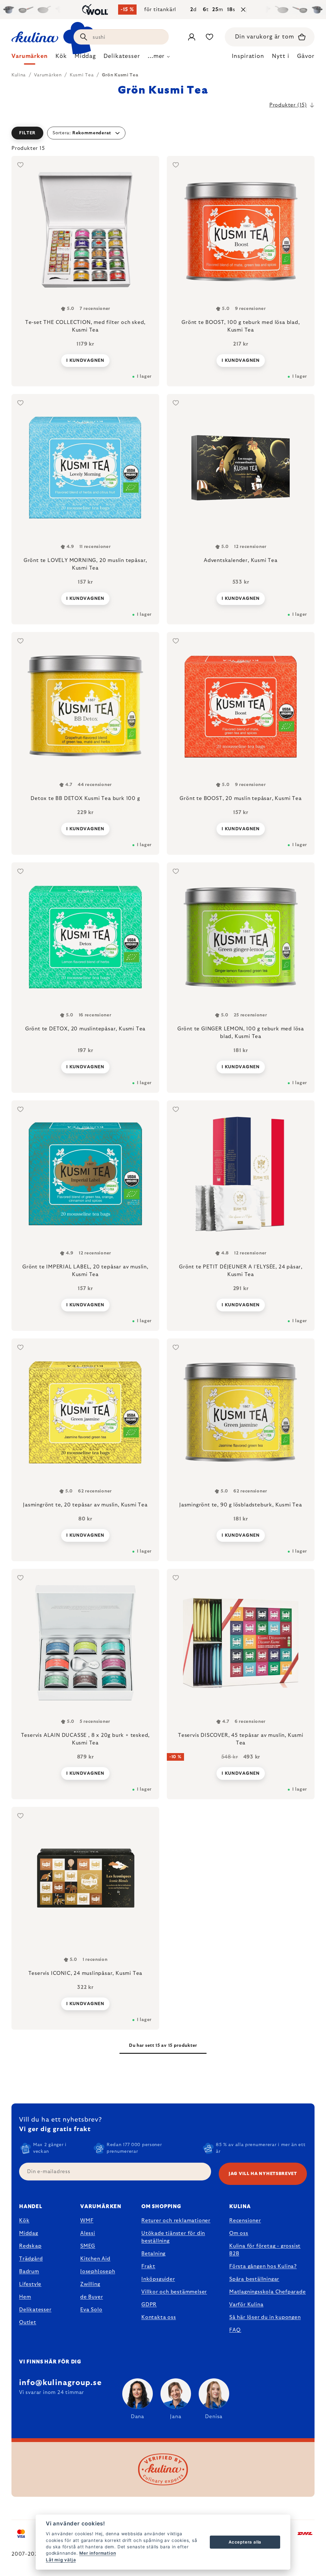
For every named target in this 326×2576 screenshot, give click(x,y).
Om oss (239, 2233)
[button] (163, 133)
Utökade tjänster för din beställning (173, 2237)
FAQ (235, 2330)
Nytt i (280, 56)
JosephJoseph (98, 2271)
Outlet (28, 2322)
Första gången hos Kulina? (263, 2266)
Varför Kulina (246, 2305)
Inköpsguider (158, 2279)
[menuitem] (30, 58)
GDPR (149, 2305)
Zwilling (90, 2284)
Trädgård (31, 2259)
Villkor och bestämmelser (174, 2292)
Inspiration (248, 56)
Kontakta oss (159, 2317)
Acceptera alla (245, 2542)
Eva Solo (91, 2310)
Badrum (29, 2271)
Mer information (98, 2553)
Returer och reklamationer (176, 2221)
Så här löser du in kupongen (265, 2317)
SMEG (88, 2246)
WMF (87, 2221)
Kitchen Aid (95, 2259)
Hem (25, 2297)
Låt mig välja (61, 2560)
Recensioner (245, 2221)
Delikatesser (35, 2310)
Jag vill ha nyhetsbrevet (263, 2174)
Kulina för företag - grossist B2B (265, 2250)
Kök (24, 2221)
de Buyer (92, 2297)
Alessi (88, 2233)
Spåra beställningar (254, 2279)
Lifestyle (30, 2284)
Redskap (30, 2246)
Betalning (153, 2254)
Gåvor (306, 56)
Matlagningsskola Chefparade (268, 2292)
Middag (29, 2233)
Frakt (148, 2266)
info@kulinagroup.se (60, 2383)
